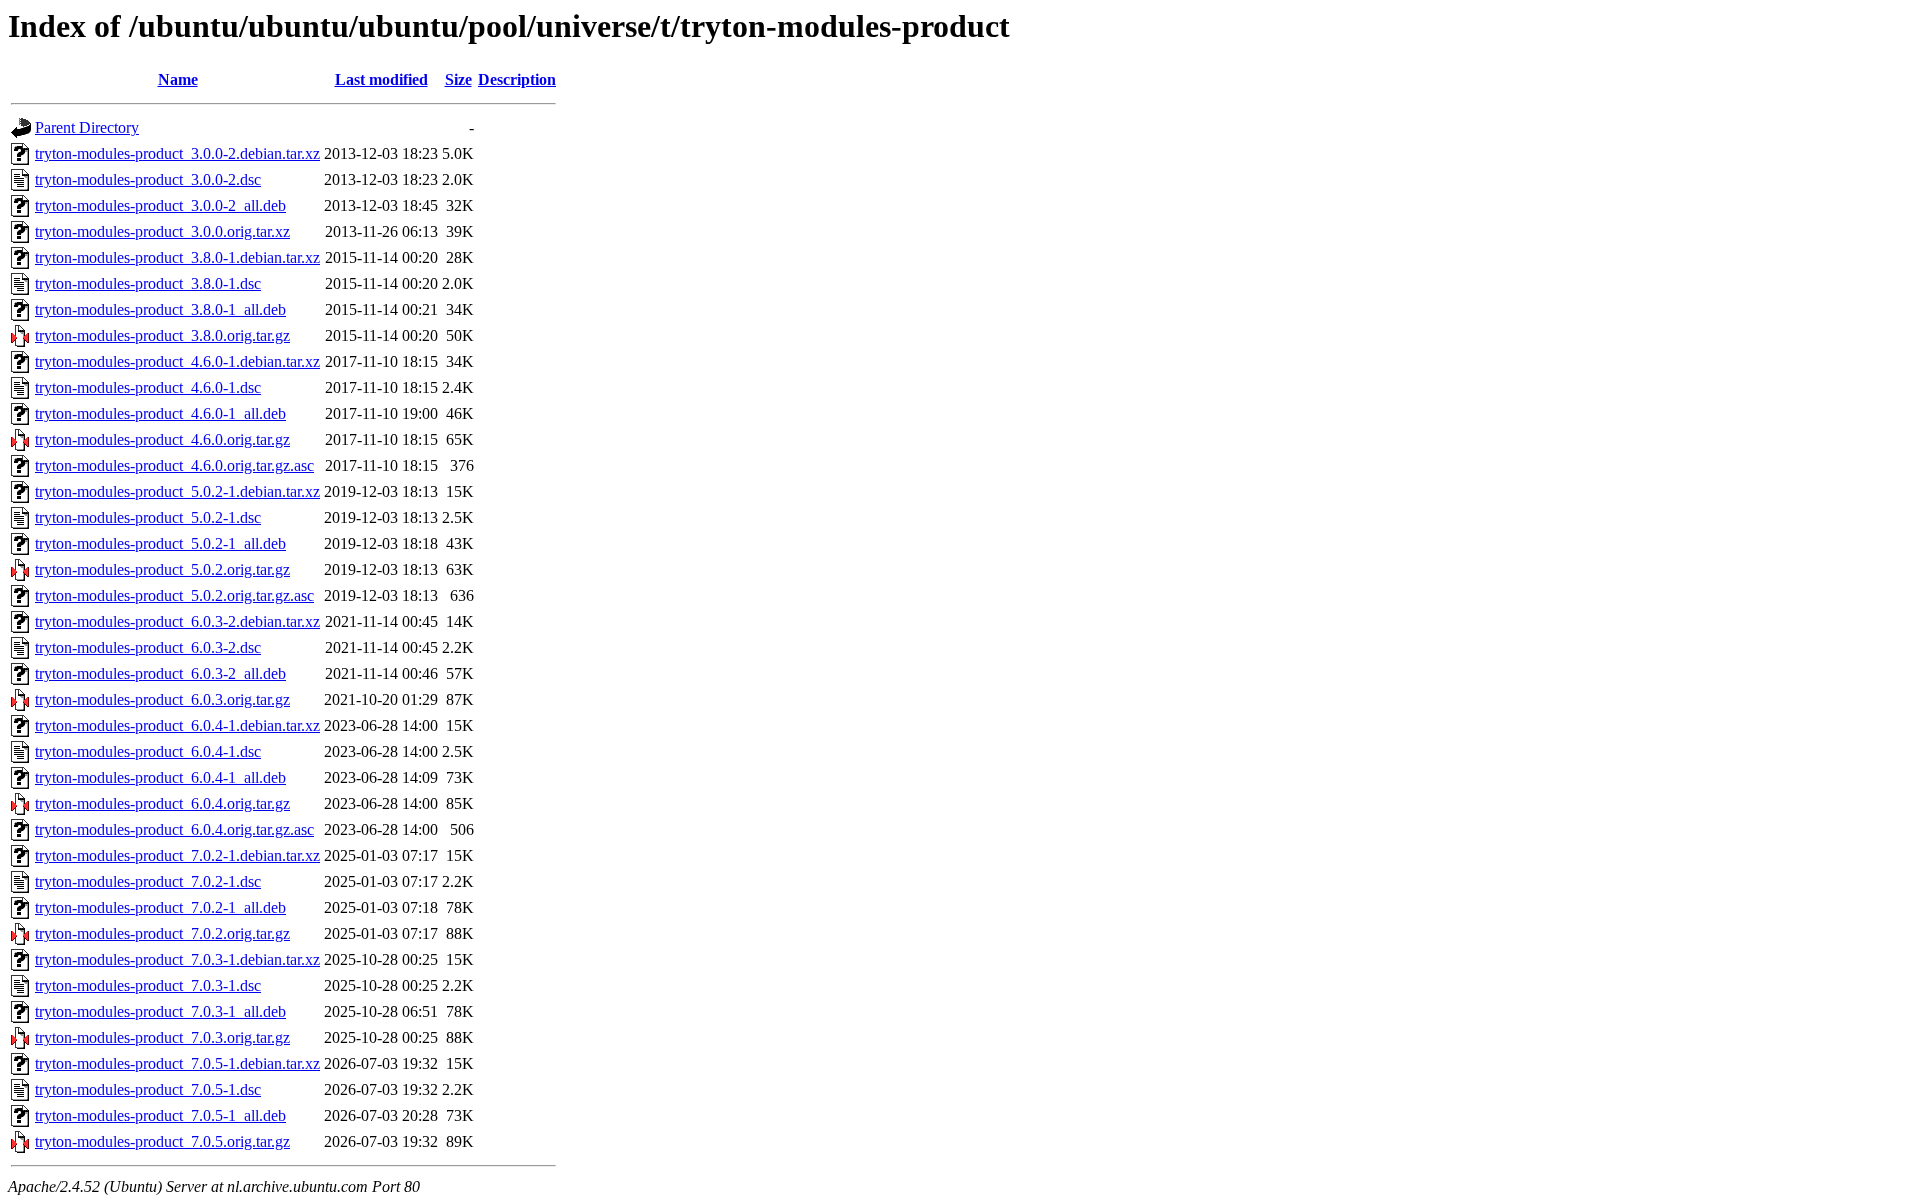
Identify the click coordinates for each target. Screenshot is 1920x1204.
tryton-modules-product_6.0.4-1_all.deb (160, 777)
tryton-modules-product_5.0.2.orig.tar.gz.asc (174, 595)
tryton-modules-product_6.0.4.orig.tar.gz (162, 803)
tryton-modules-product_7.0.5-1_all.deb (160, 1115)
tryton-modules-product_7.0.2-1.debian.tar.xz (177, 855)
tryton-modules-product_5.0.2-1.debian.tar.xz (177, 491)
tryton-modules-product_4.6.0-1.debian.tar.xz (177, 361)
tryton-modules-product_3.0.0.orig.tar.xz (162, 231)
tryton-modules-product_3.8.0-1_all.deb (160, 309)
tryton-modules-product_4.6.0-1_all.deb (160, 413)
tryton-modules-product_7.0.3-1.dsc (148, 985)
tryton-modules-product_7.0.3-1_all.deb (160, 1011)
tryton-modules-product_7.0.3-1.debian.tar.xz (177, 959)
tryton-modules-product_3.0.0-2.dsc (148, 179)
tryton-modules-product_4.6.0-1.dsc (148, 387)
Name (178, 79)
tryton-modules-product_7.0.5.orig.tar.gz (162, 1141)
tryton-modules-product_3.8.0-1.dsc (148, 283)
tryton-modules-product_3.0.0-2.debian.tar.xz (177, 153)
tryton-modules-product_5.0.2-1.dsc (148, 517)
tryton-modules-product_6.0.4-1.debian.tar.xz (177, 725)
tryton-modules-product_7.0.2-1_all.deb (160, 907)
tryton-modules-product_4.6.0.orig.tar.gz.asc (174, 465)
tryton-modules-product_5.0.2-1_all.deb (160, 543)
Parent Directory (87, 127)
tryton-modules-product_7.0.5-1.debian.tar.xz (177, 1063)
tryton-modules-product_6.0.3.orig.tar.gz (162, 699)
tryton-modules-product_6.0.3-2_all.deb (160, 673)
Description (517, 79)
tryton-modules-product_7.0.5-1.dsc (148, 1089)
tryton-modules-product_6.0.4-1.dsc (148, 751)
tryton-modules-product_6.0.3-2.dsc (148, 647)
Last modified (381, 79)
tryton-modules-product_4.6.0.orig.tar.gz (162, 439)
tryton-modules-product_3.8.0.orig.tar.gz (162, 335)
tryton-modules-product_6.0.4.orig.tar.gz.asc (174, 829)
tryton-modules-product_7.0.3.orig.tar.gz (162, 1037)
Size (458, 79)
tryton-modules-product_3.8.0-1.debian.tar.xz (177, 257)
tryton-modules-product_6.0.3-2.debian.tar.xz (177, 621)
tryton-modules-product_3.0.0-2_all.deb (160, 205)
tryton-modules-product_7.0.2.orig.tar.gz (162, 933)
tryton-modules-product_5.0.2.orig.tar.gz (162, 569)
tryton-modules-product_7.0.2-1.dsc (148, 881)
